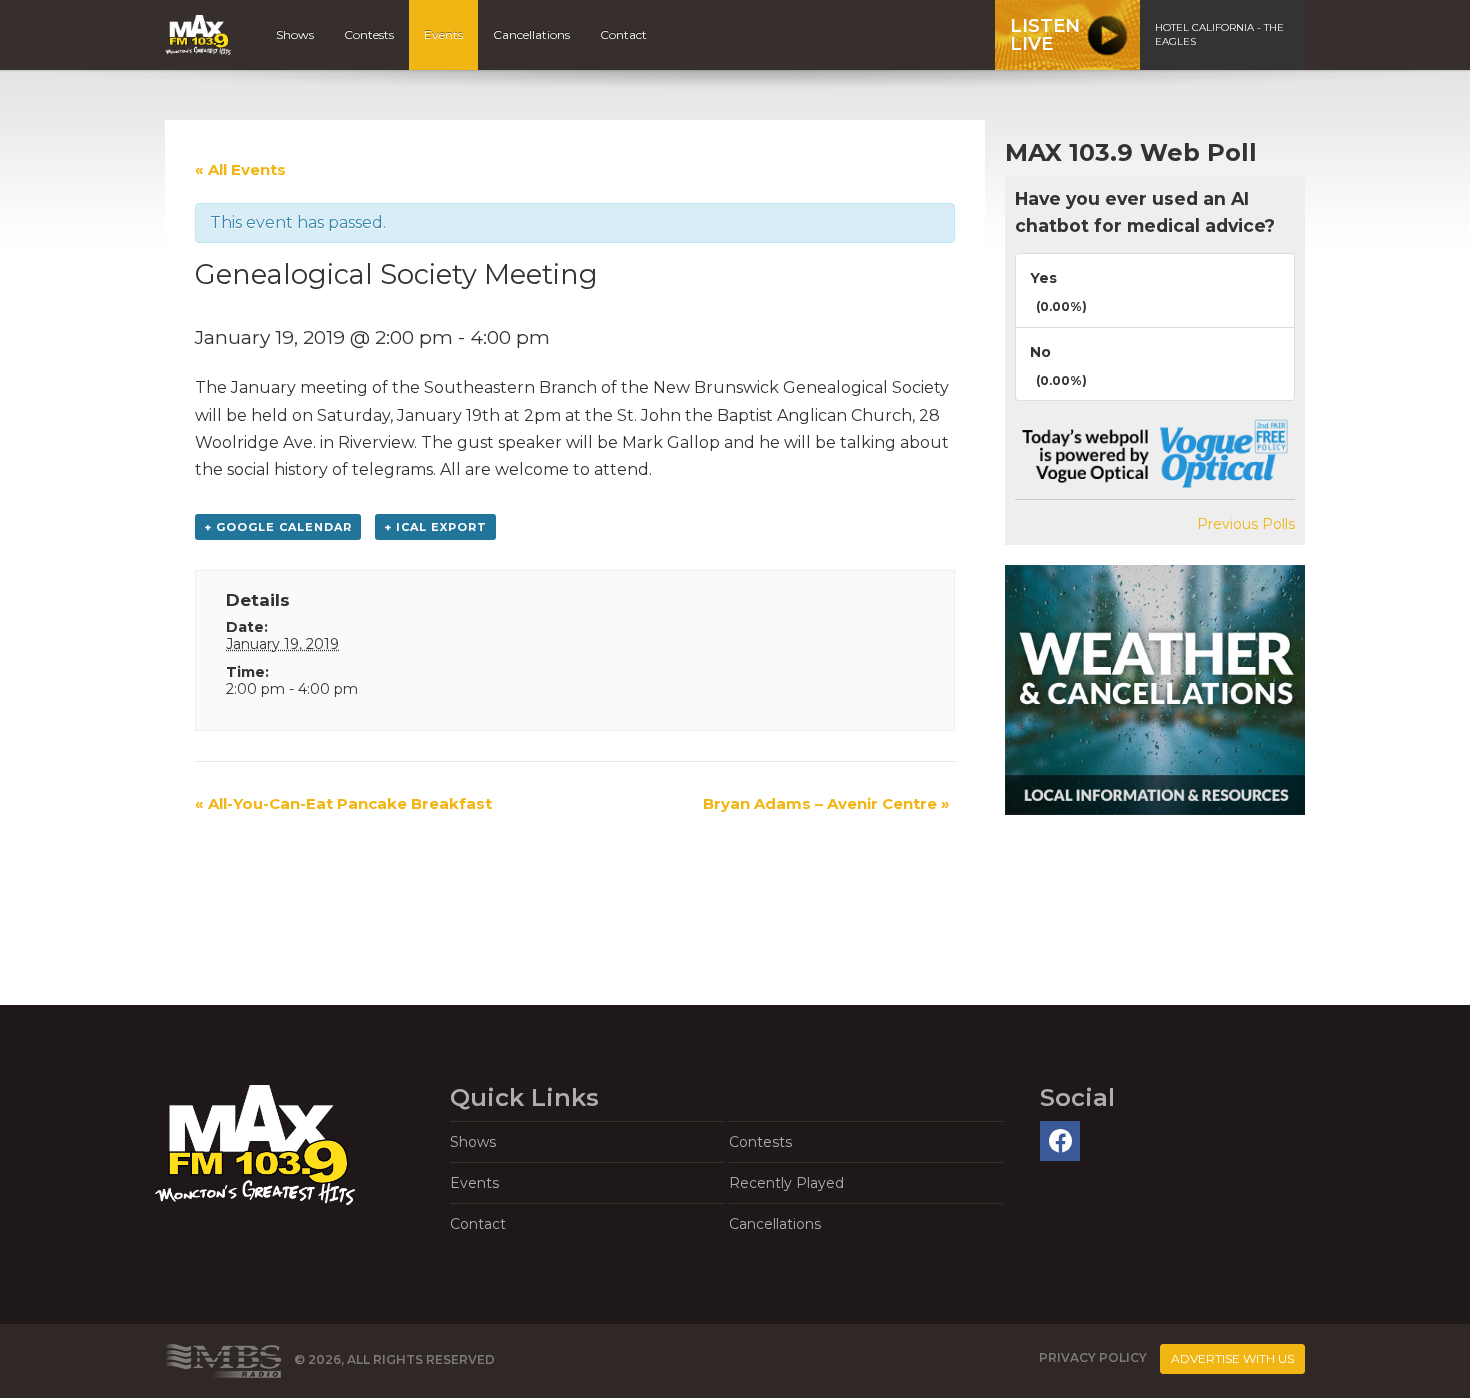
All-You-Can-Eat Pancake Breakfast (343, 803)
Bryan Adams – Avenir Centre (826, 803)
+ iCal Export (435, 527)
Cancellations (531, 34)
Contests (369, 34)
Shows (295, 34)
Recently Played (786, 1183)
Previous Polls (1246, 524)
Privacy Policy (1093, 1358)
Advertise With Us (1232, 1358)
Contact (623, 34)
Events (443, 34)
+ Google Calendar (278, 527)
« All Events (240, 169)
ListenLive (1045, 35)
